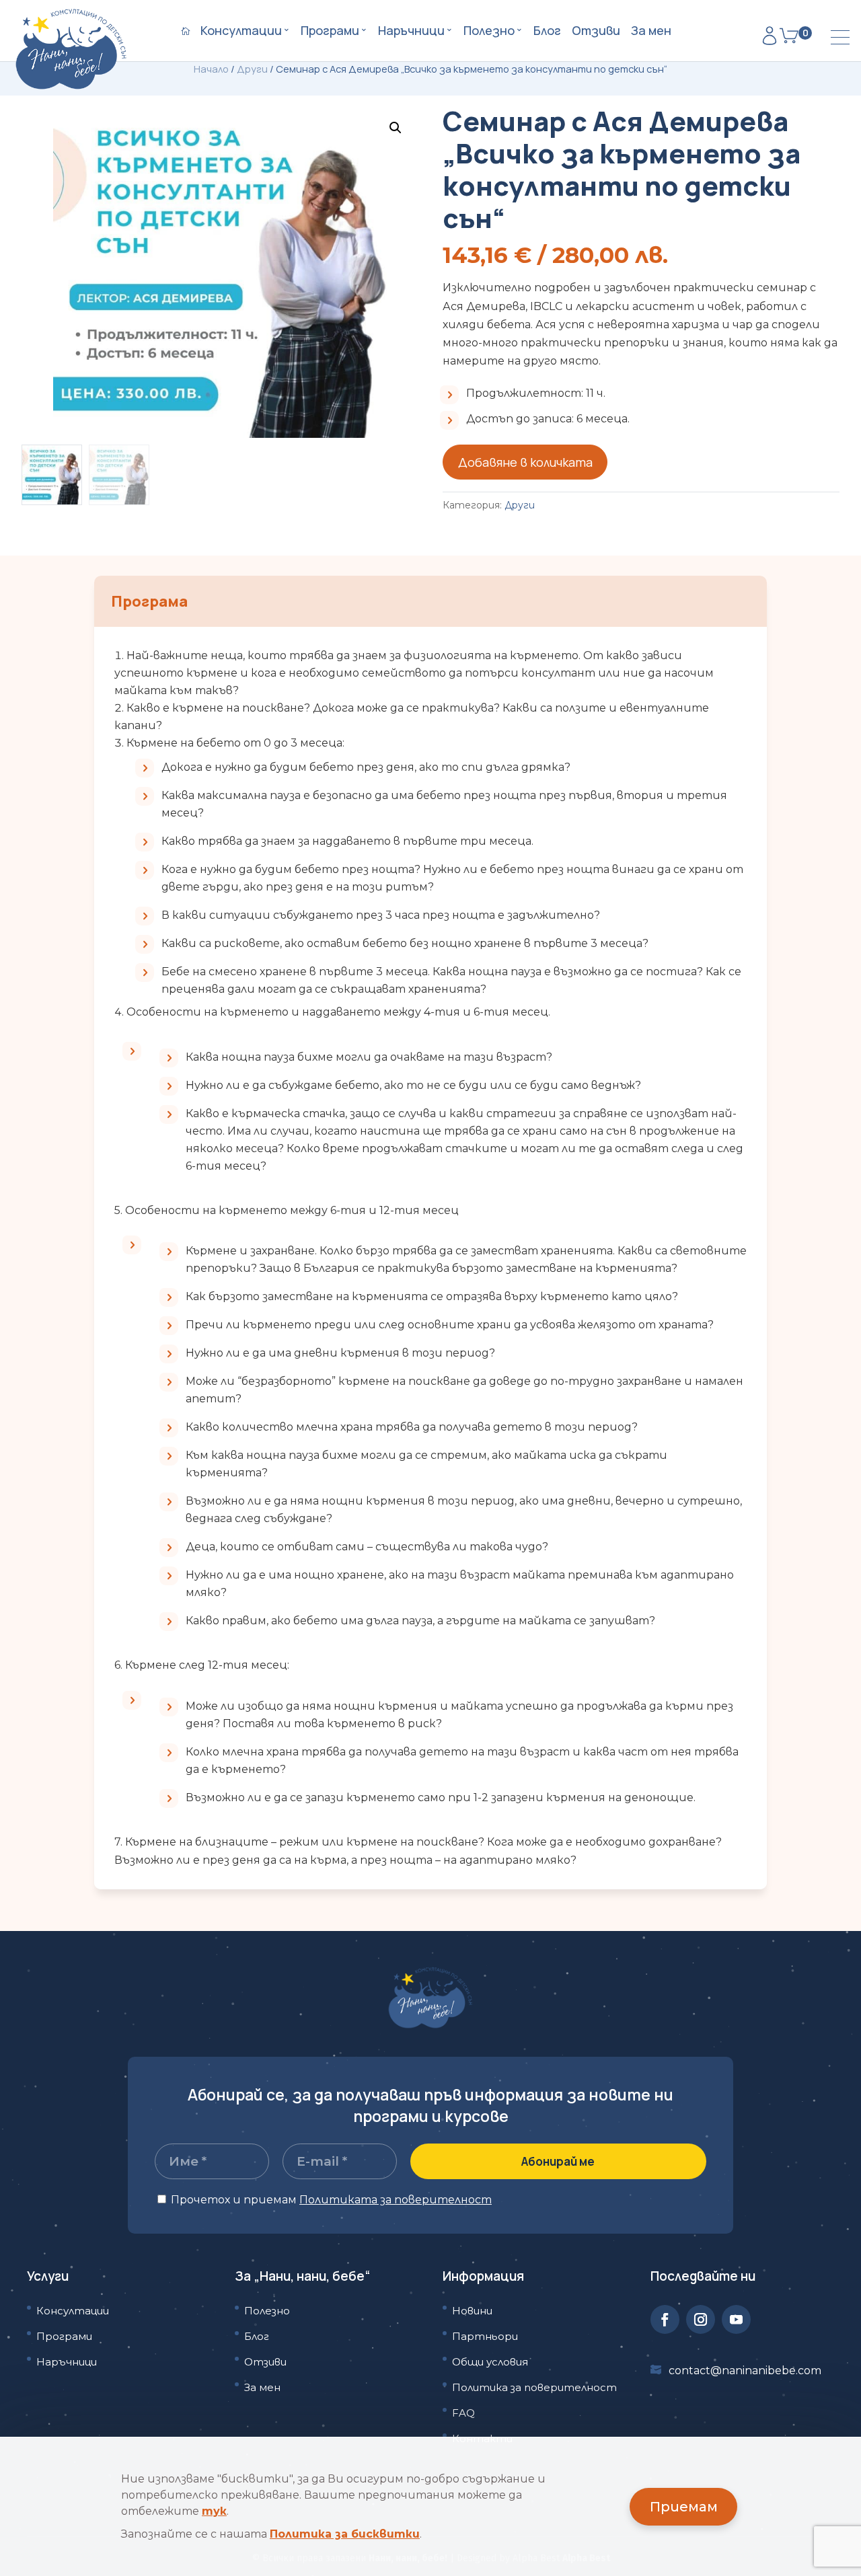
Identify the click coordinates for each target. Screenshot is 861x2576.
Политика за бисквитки (345, 2534)
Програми (330, 32)
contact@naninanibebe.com (745, 2371)
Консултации (241, 32)
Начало (211, 69)
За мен (651, 32)
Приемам (684, 2507)
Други (252, 69)
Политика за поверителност (534, 2387)
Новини (472, 2311)
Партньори (485, 2336)
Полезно (489, 32)
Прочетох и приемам (330, 2200)
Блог (547, 32)
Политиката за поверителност (396, 2200)
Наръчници (411, 32)
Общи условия (490, 2362)
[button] (396, 128)
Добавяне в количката (525, 462)
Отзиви (596, 32)
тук (214, 2511)
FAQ (463, 2413)
